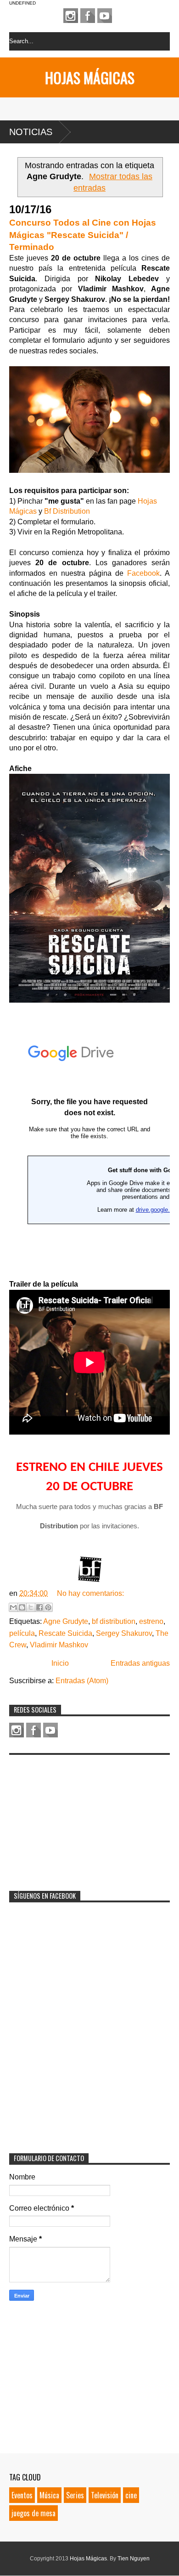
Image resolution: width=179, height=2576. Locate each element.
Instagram (71, 16)
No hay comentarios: (90, 1593)
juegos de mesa (34, 2513)
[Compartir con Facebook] (39, 1607)
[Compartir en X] (31, 1607)
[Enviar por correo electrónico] (13, 1607)
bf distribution (114, 1621)
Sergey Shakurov (124, 1633)
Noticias (31, 132)
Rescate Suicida (65, 1633)
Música (49, 2495)
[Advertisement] (78, 1817)
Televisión (105, 2495)
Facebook (88, 16)
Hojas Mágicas (90, 77)
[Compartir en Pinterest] (48, 1607)
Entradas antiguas (140, 1663)
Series (75, 2495)
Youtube (105, 16)
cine (131, 2495)
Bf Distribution (67, 511)
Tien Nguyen (134, 2559)
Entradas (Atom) (82, 1681)
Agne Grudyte (66, 1621)
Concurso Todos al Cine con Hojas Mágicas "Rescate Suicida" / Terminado (83, 235)
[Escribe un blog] (22, 1607)
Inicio (60, 1663)
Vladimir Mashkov (59, 1645)
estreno (151, 1621)
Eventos (22, 2495)
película (22, 1633)
